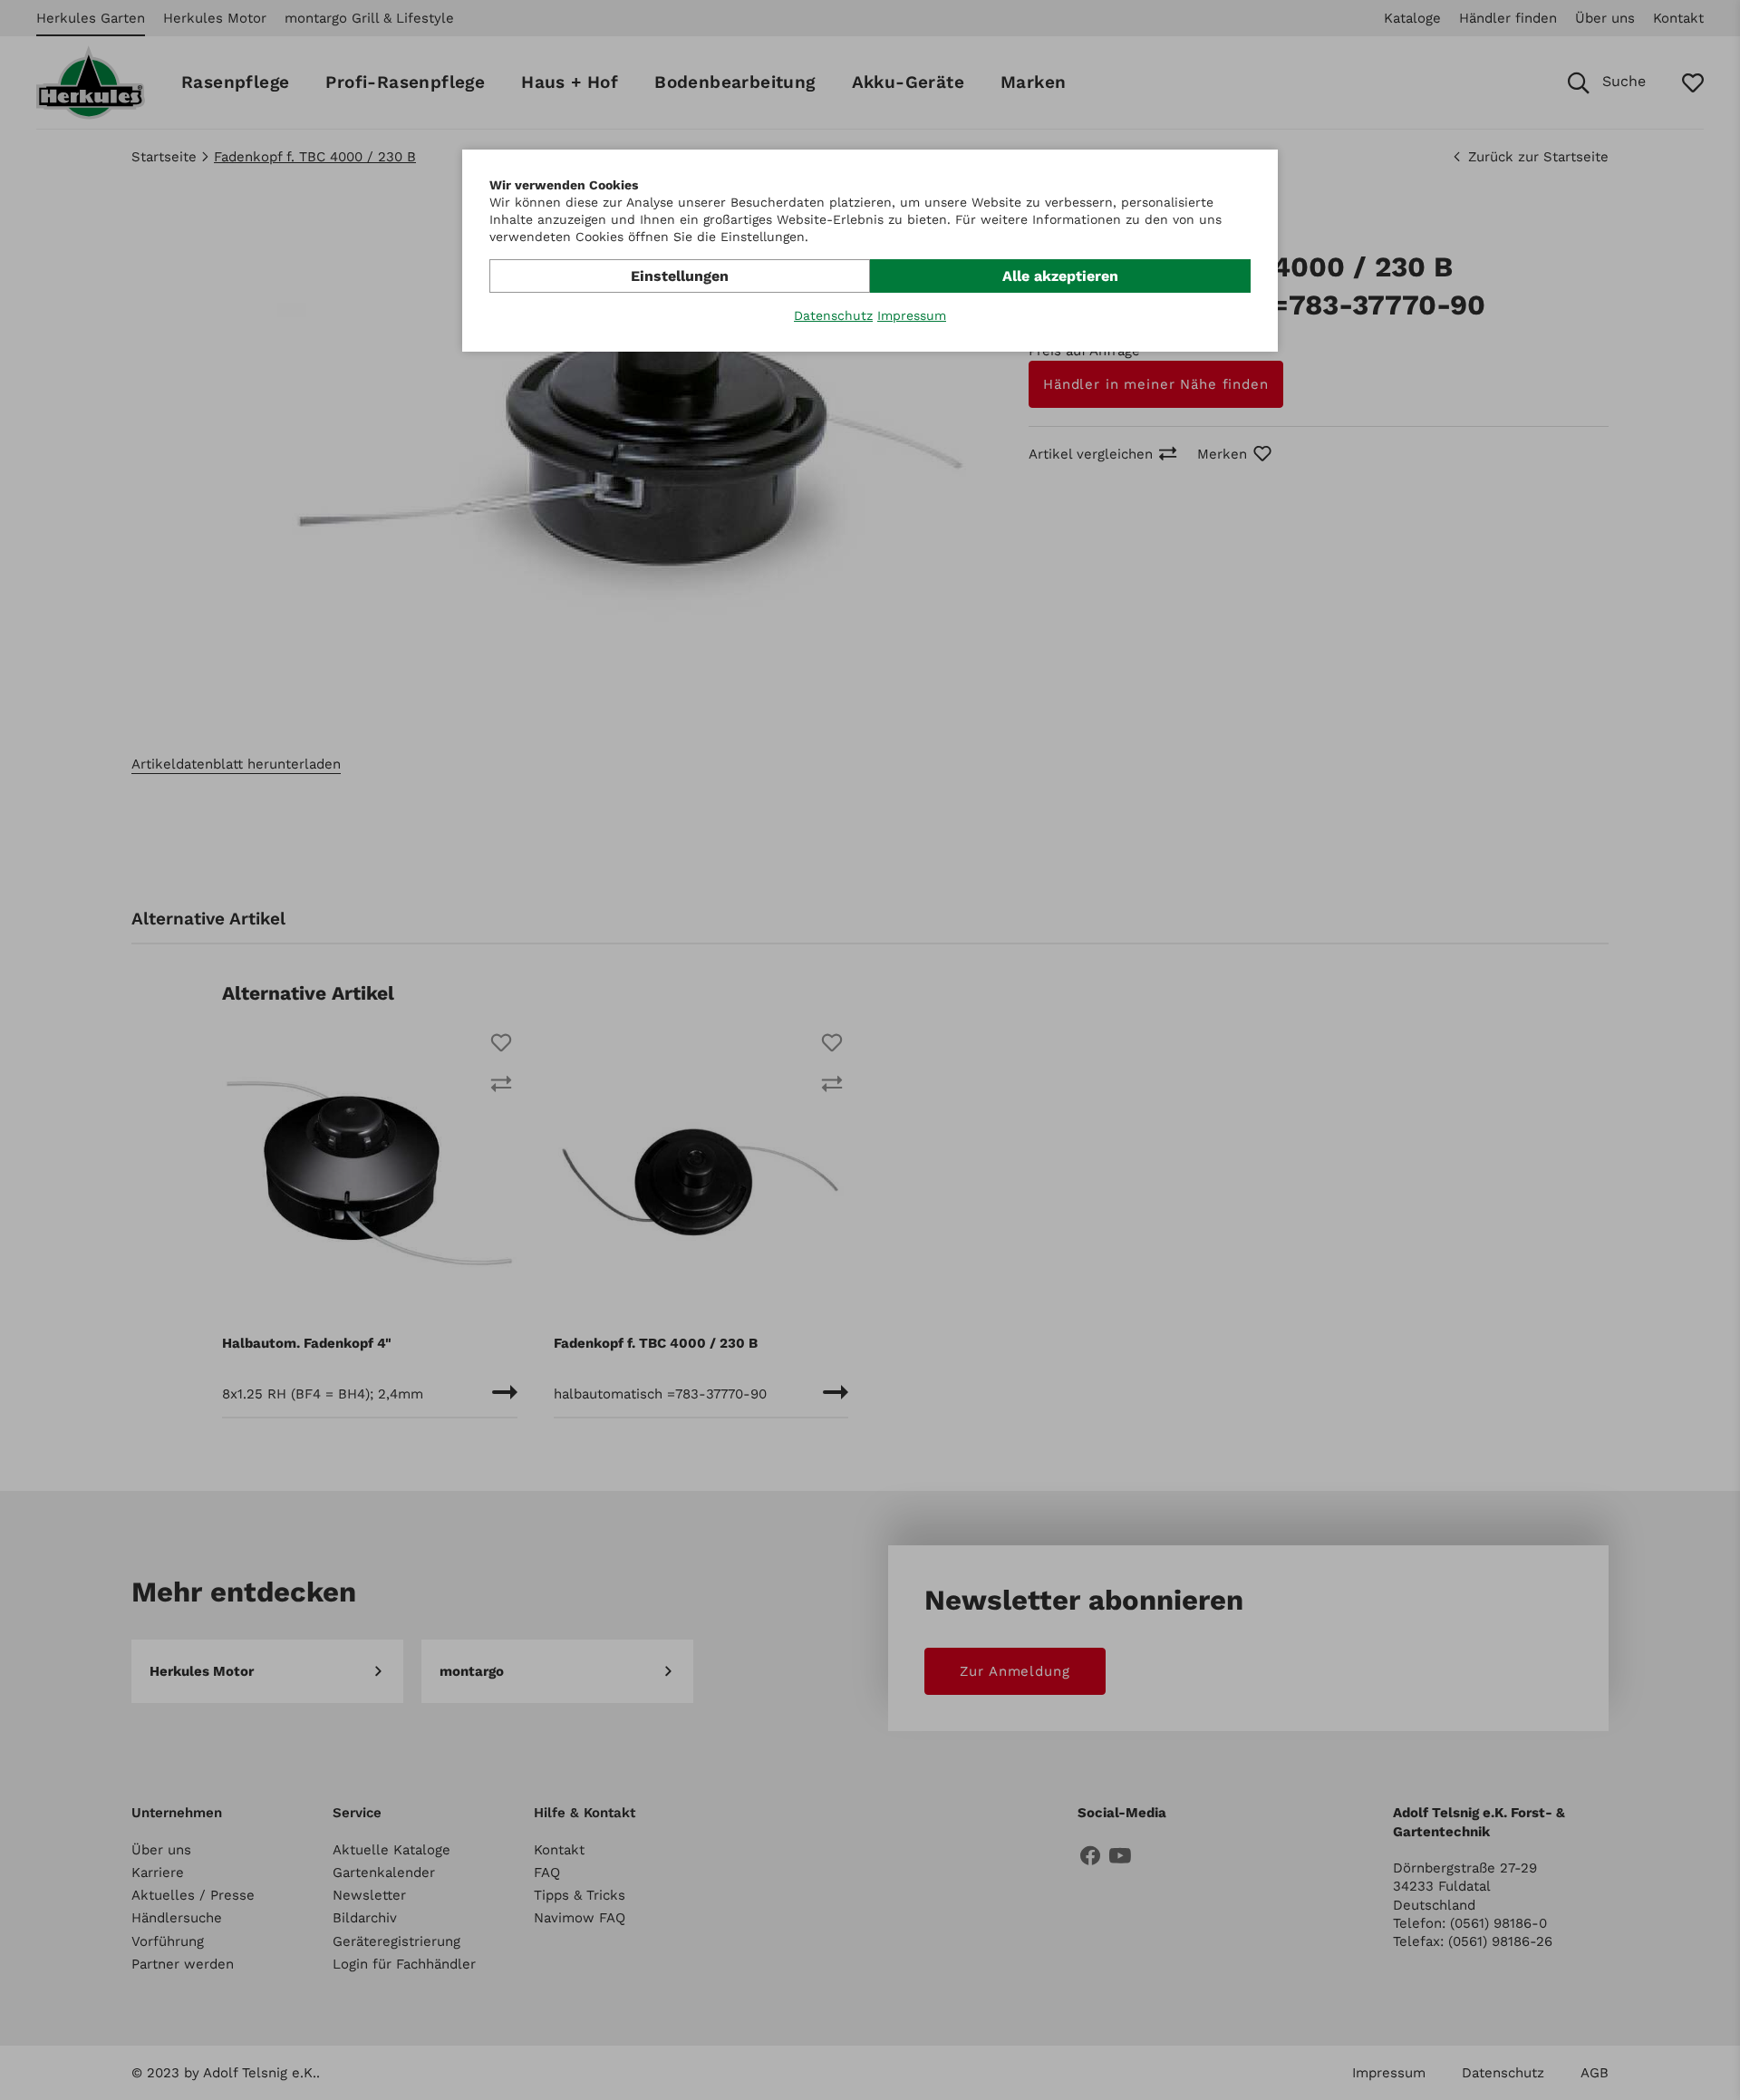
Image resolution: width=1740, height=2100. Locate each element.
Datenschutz (833, 315)
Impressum (912, 315)
